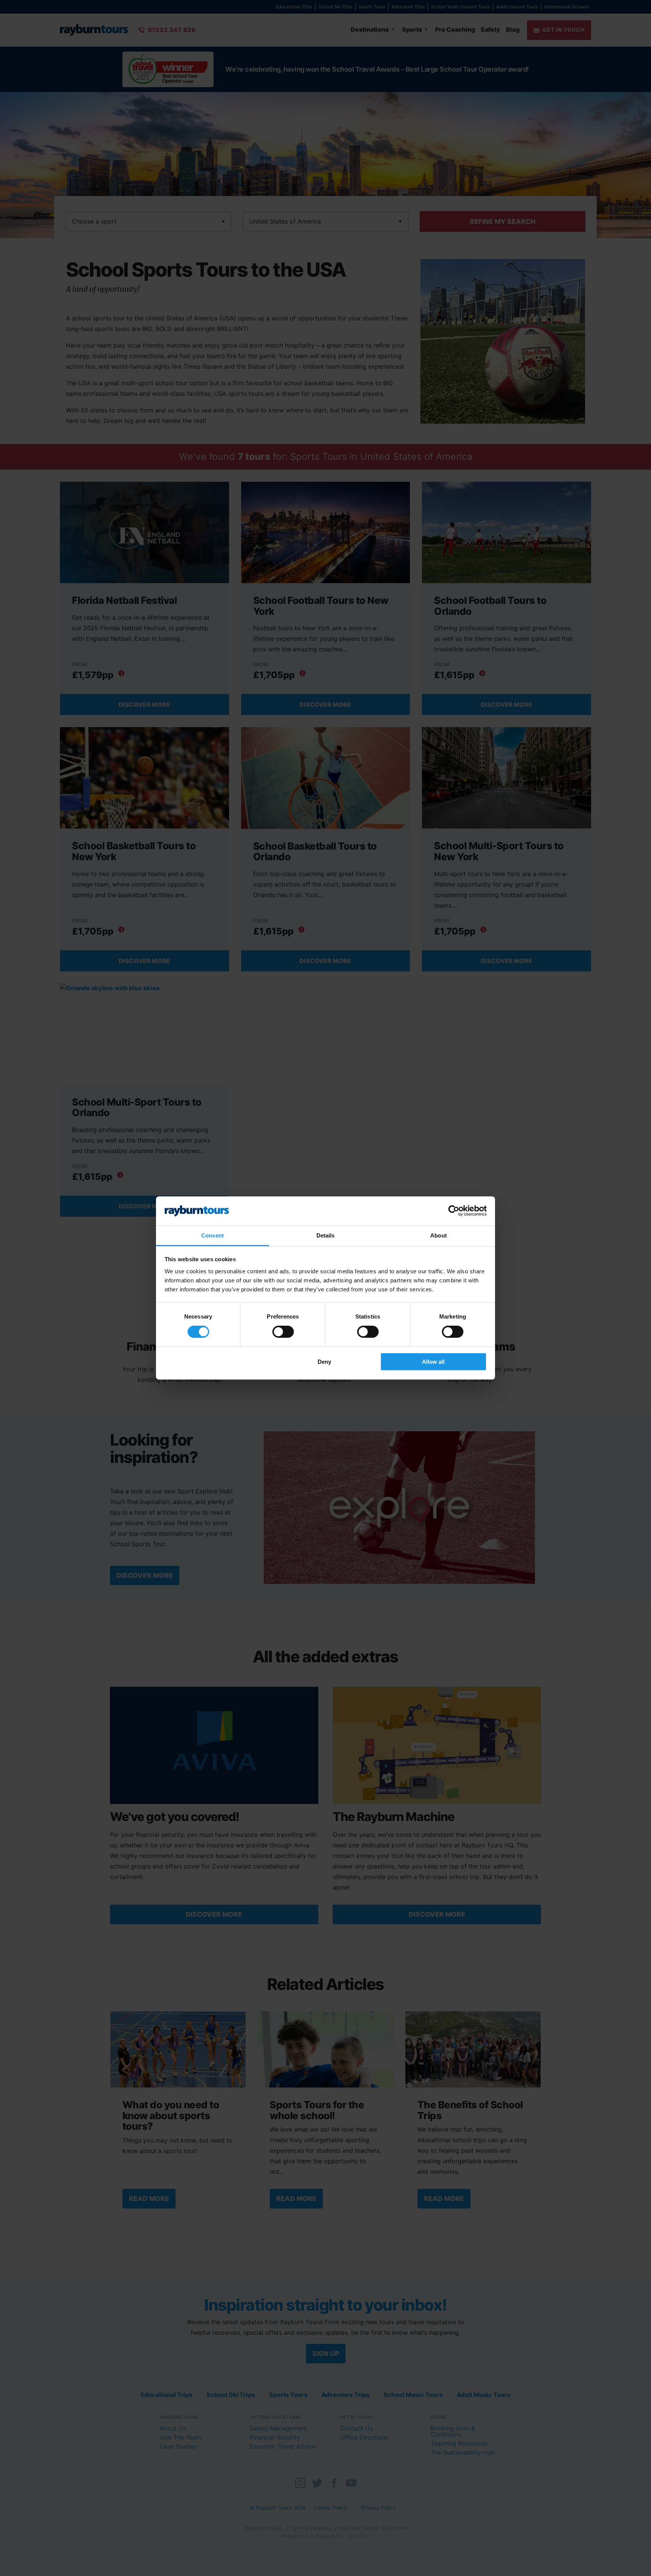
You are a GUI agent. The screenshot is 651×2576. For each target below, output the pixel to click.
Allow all (433, 1362)
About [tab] (439, 1235)
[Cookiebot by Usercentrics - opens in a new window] (454, 1211)
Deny (324, 1362)
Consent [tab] (212, 1235)
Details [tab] (326, 1235)
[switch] (283, 1332)
